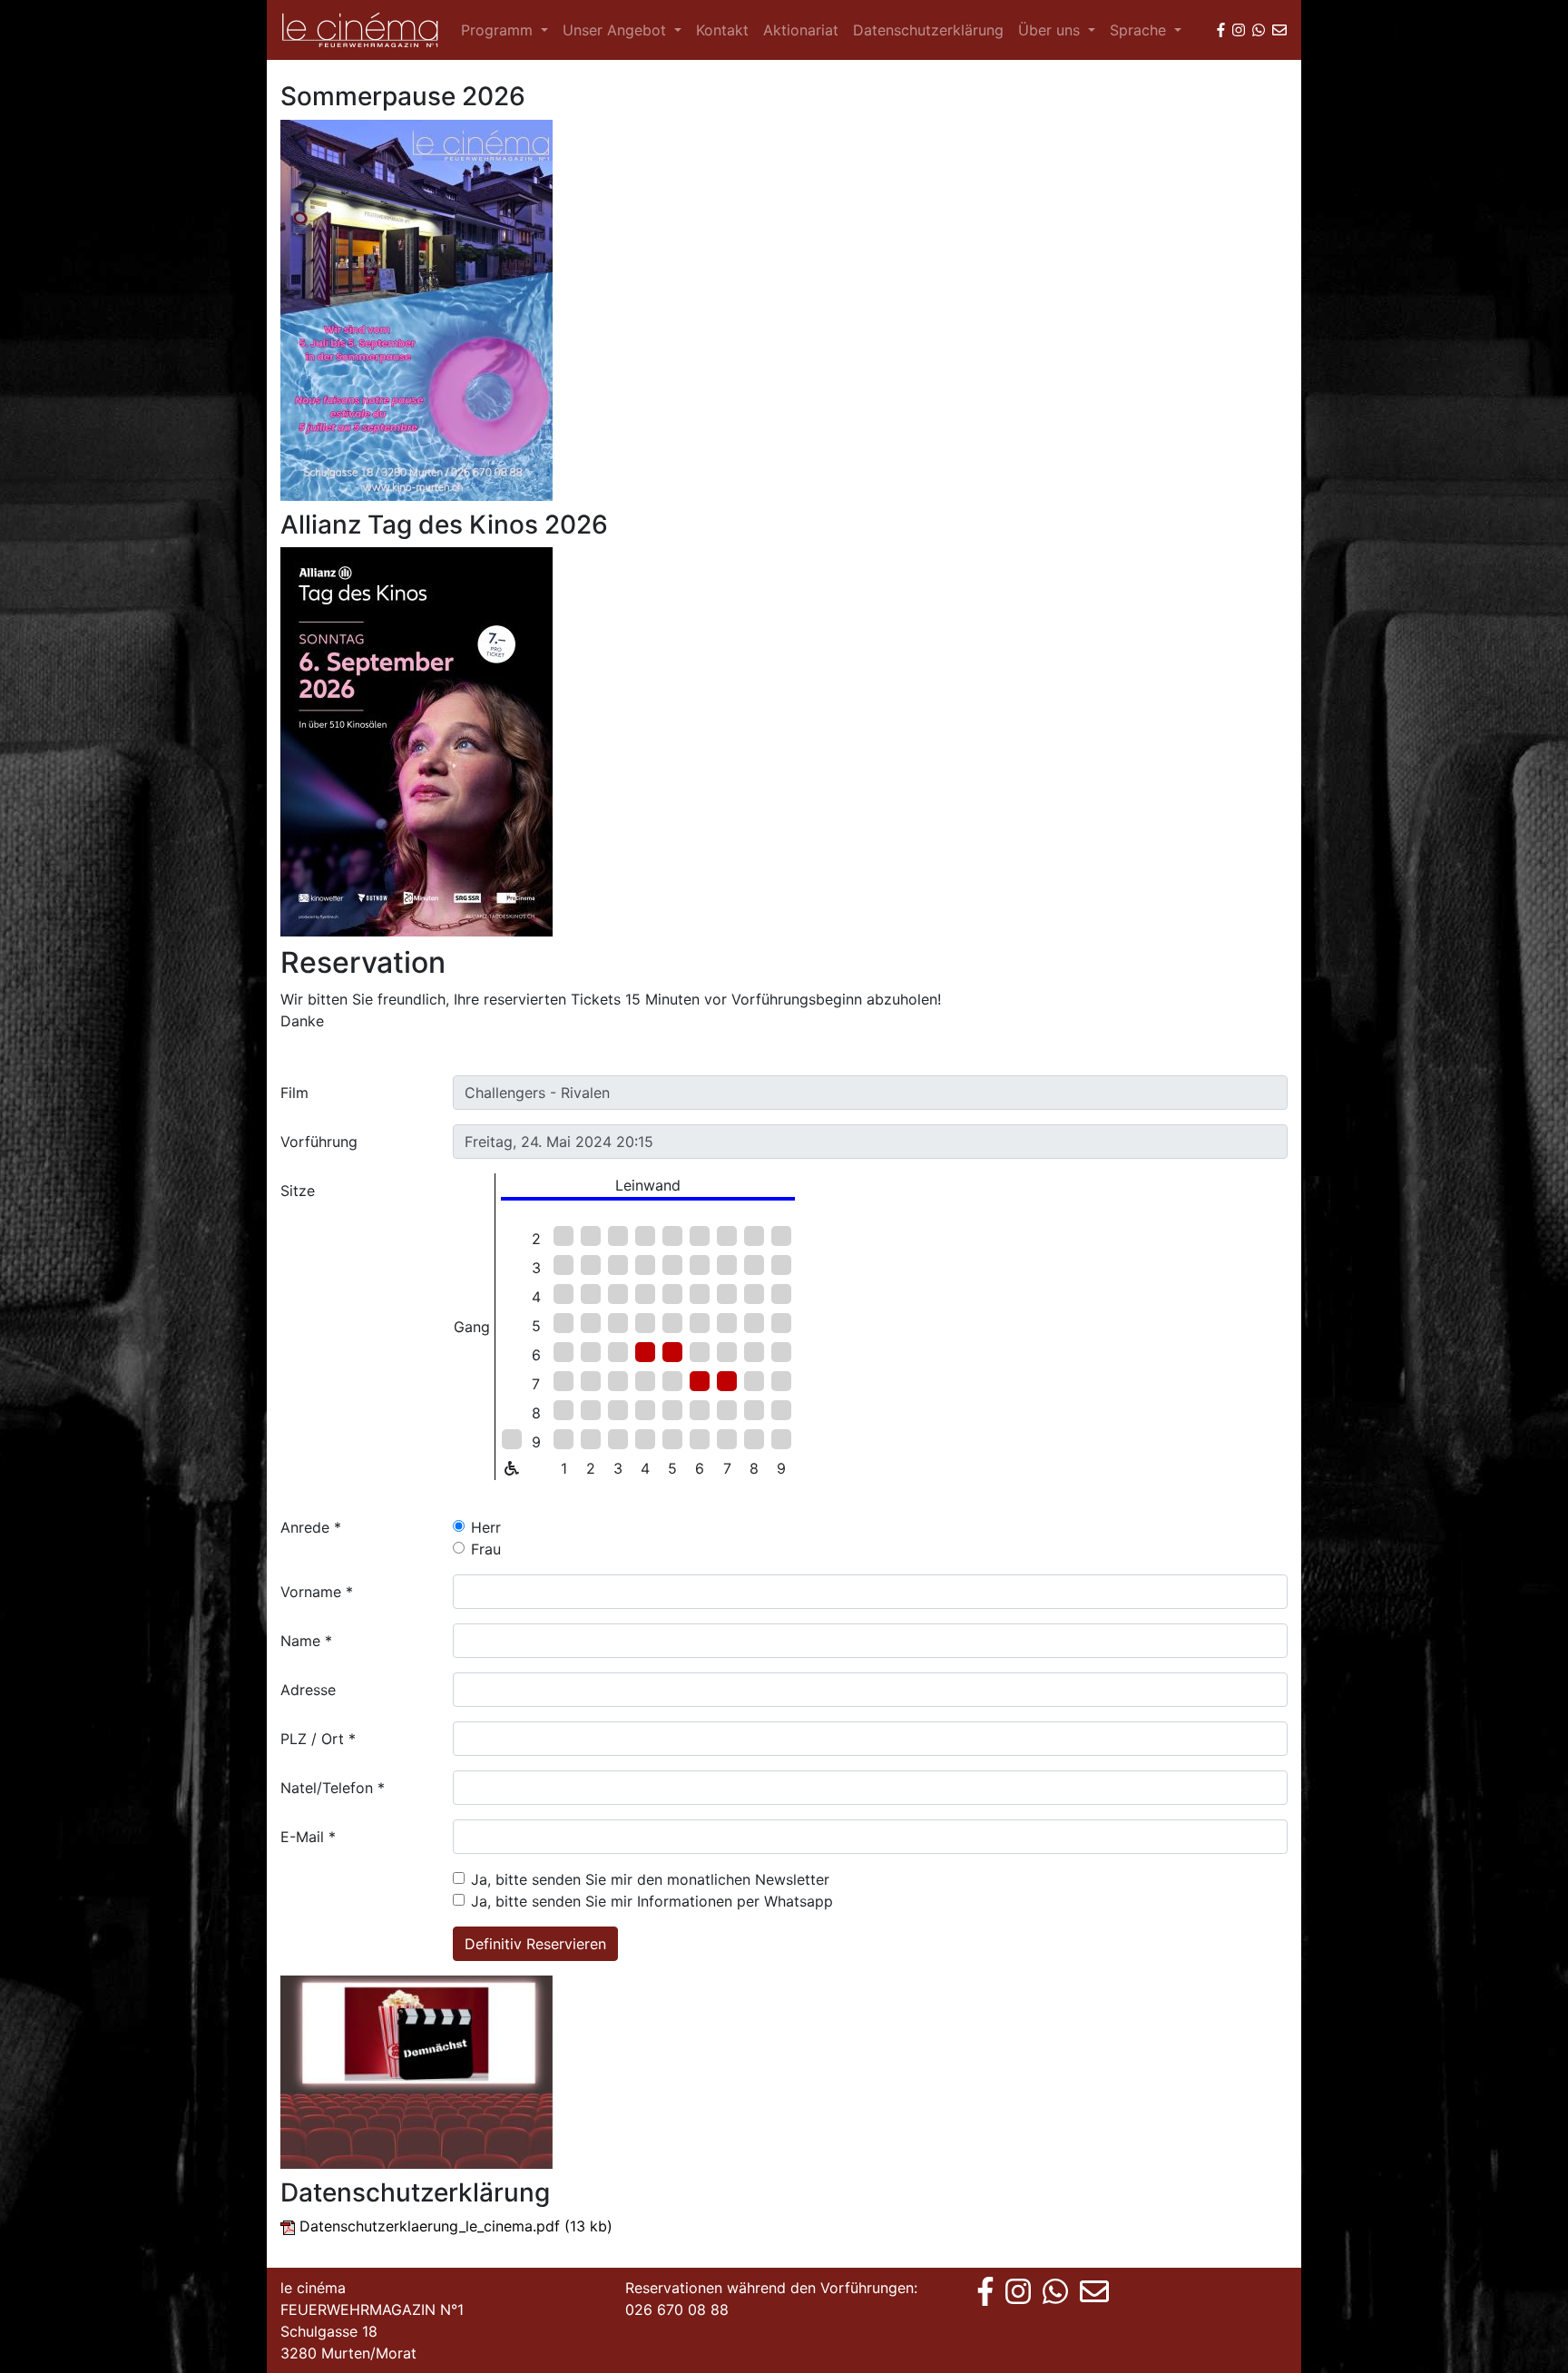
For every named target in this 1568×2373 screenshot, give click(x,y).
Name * (306, 1641)
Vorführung (319, 1142)
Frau (486, 1549)
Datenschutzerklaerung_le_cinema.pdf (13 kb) (456, 2226)
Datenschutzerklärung (928, 30)
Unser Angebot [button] (617, 30)
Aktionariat (801, 30)
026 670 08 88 (677, 2309)
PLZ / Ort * (318, 1739)
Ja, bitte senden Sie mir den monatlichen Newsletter (650, 1879)
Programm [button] (499, 30)
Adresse (308, 1690)
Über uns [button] (1051, 30)
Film (294, 1093)
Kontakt (722, 30)
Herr (486, 1527)
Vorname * (317, 1592)
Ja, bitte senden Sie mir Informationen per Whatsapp (652, 1901)
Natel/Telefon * (333, 1788)
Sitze (298, 1191)
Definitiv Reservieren (535, 1944)
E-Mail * (308, 1837)
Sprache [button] (1140, 30)
